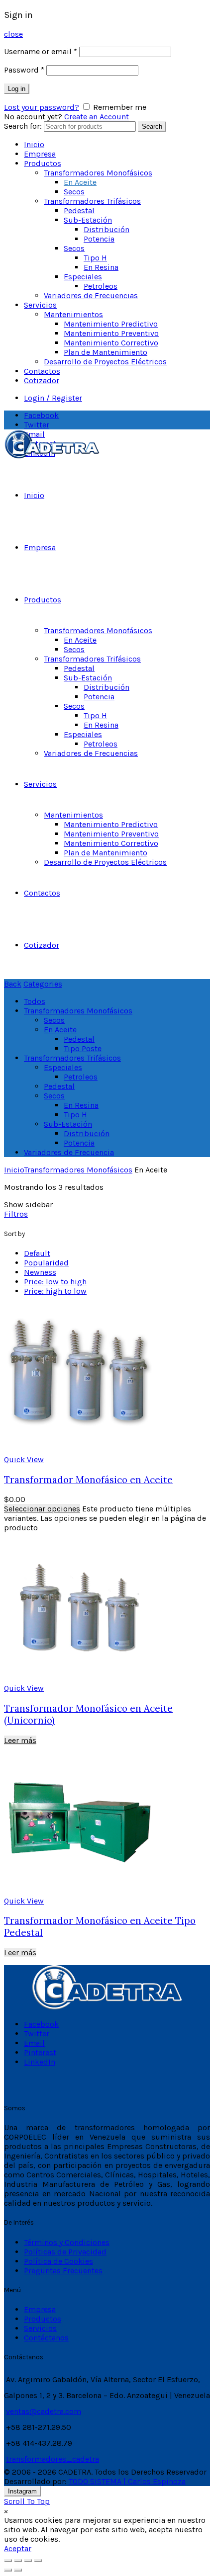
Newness (40, 1272)
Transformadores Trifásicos (92, 201)
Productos (43, 163)
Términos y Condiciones (67, 2242)
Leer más (20, 1740)
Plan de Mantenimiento (106, 352)
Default (37, 1253)
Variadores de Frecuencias (91, 295)
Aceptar (18, 2548)
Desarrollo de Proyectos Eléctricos (105, 362)
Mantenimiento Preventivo (111, 333)
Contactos (42, 371)
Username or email (41, 51)
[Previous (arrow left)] (8, 2570)
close (13, 34)
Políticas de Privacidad (65, 2252)
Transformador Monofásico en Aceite (88, 1480)
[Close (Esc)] (8, 2561)
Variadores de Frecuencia (69, 1152)
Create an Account (97, 117)
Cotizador (42, 380)
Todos (35, 1001)
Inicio (34, 144)
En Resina (101, 267)
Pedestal (79, 210)
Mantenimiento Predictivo (111, 324)
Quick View (24, 1459)
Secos (74, 192)
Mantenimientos (73, 314)
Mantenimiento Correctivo (111, 343)
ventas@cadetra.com (44, 2411)
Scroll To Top (27, 2501)
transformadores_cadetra (53, 2459)
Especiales (83, 277)
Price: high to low (55, 1291)
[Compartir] (18, 2561)
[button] (6, 2511)
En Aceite (80, 182)
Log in (17, 89)
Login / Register (53, 398)
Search (152, 126)
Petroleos (101, 286)
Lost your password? (42, 107)
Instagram (22, 2491)
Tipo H (95, 258)
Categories (43, 984)
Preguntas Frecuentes (63, 2271)
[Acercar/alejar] (38, 2561)
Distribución (107, 229)
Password (24, 70)
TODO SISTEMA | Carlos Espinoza (127, 2481)
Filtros (16, 1214)
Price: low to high (55, 1282)
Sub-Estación (88, 220)
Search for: (23, 126)
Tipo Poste (83, 1048)
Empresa (40, 154)
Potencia (99, 239)
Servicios (40, 305)
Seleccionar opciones (42, 1509)
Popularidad (46, 1263)
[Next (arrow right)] (18, 2570)
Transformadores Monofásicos (98, 173)
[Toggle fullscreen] (28, 2561)
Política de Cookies (58, 2261)
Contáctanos (46, 2338)
